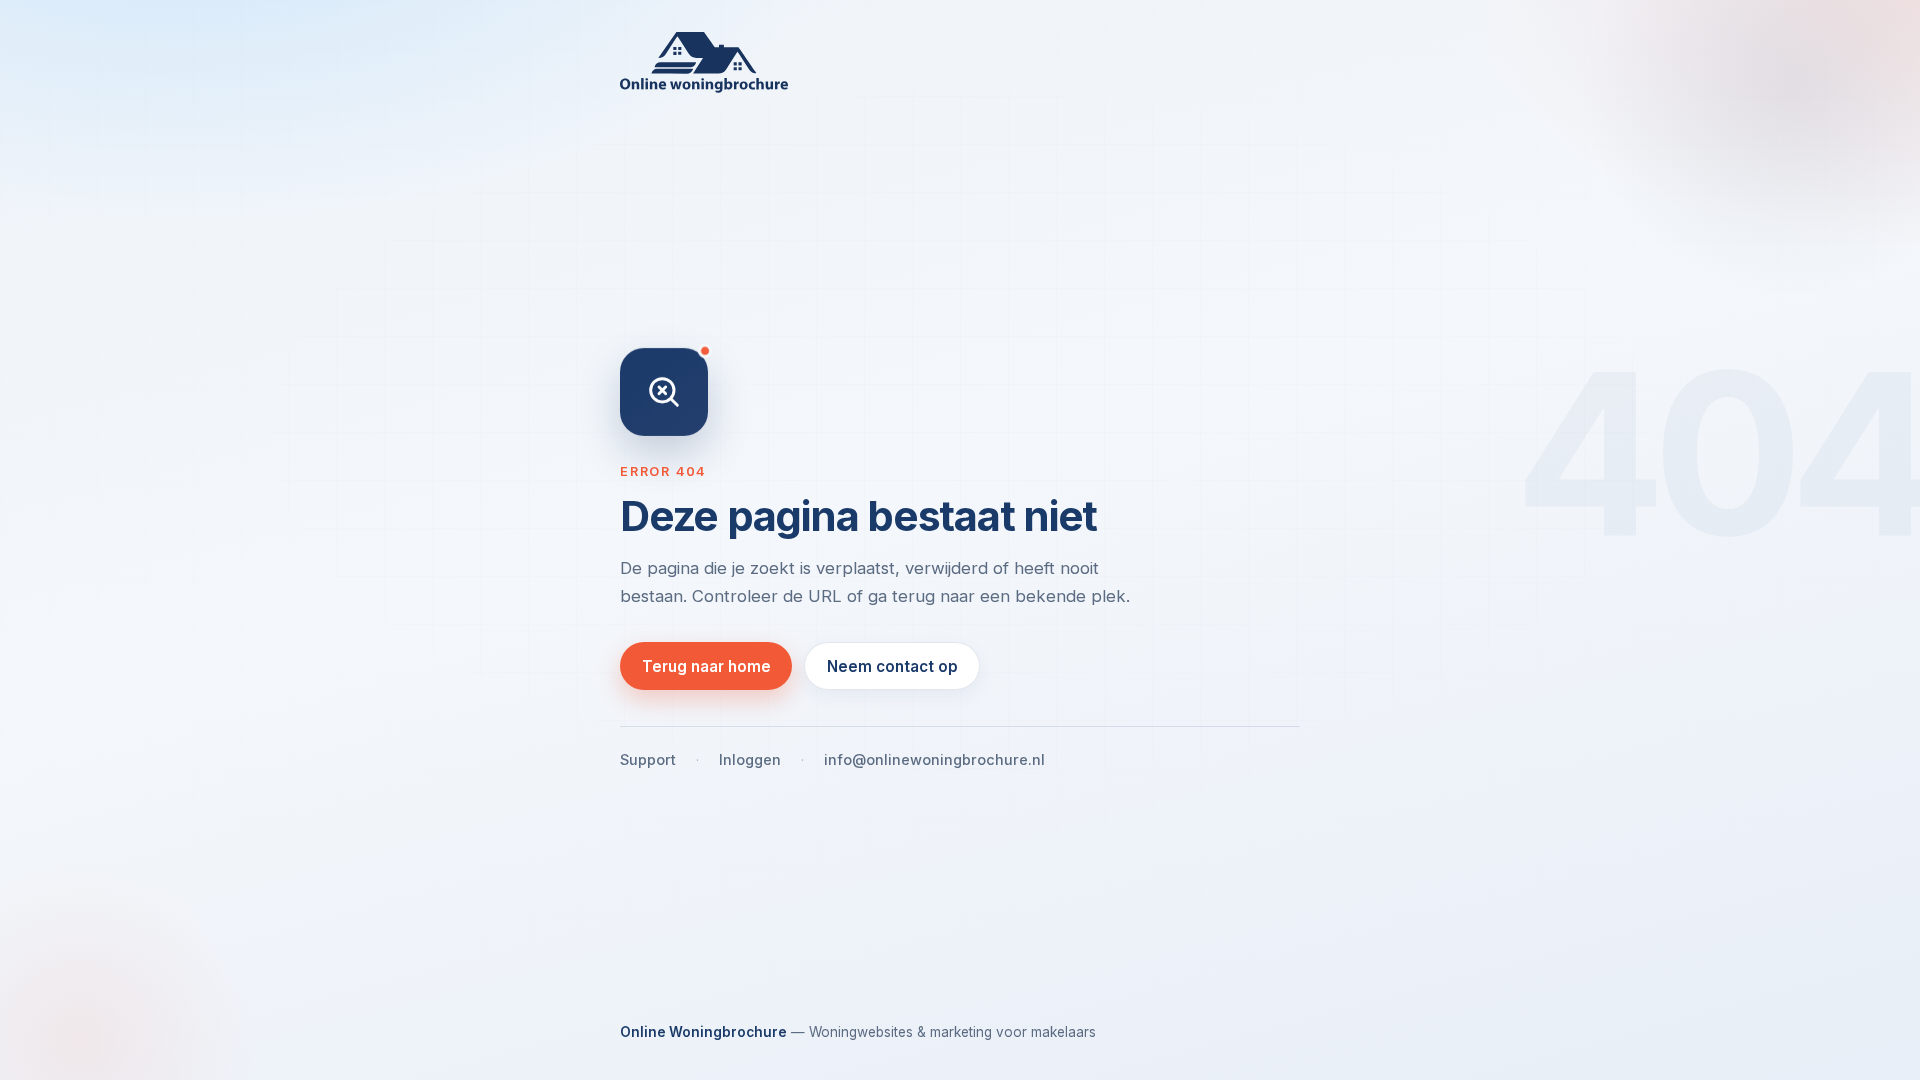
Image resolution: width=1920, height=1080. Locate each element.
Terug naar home (706, 666)
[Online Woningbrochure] (960, 62)
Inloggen (750, 759)
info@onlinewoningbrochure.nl (934, 759)
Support (648, 759)
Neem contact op (892, 666)
